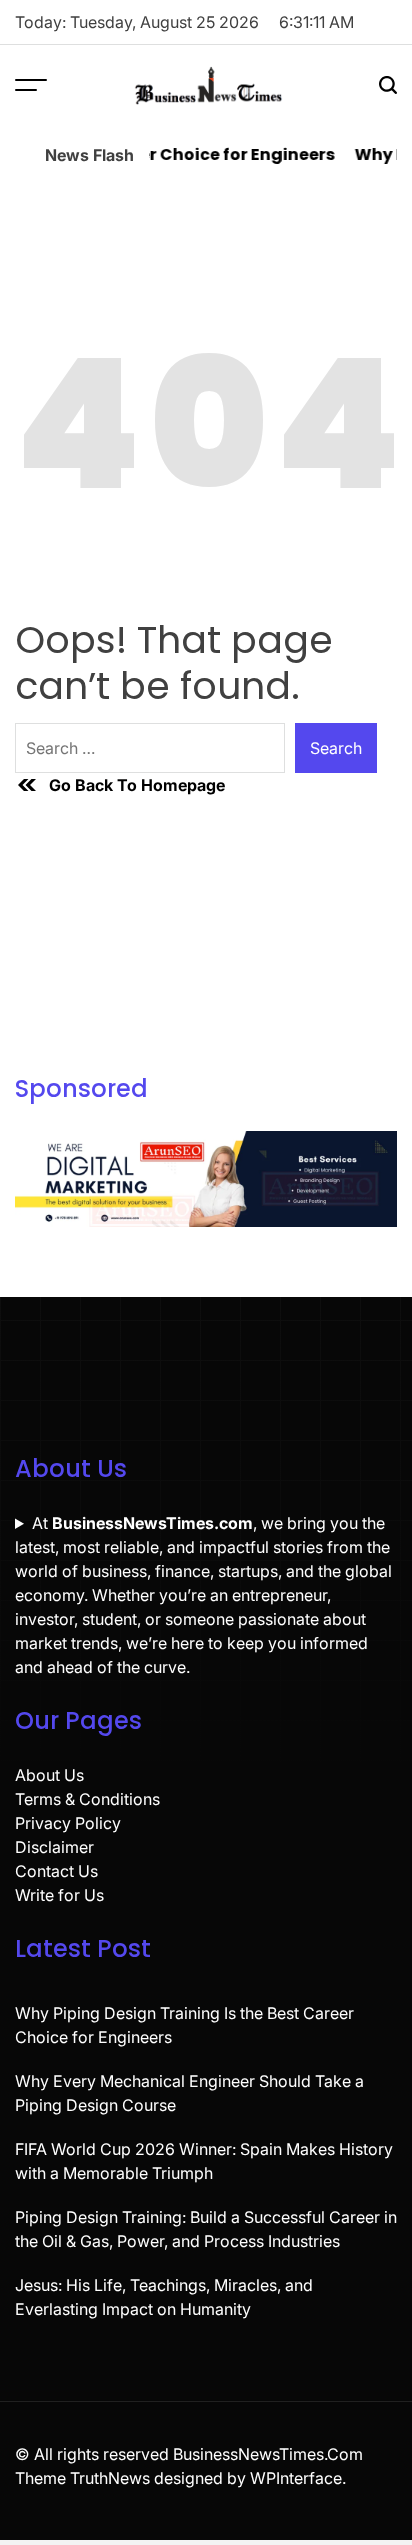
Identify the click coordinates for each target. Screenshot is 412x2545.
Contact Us (56, 1871)
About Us (49, 1775)
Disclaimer (54, 1847)
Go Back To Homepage (137, 785)
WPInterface (296, 2478)
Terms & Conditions (87, 1799)
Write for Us (59, 1895)
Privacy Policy (68, 1823)
